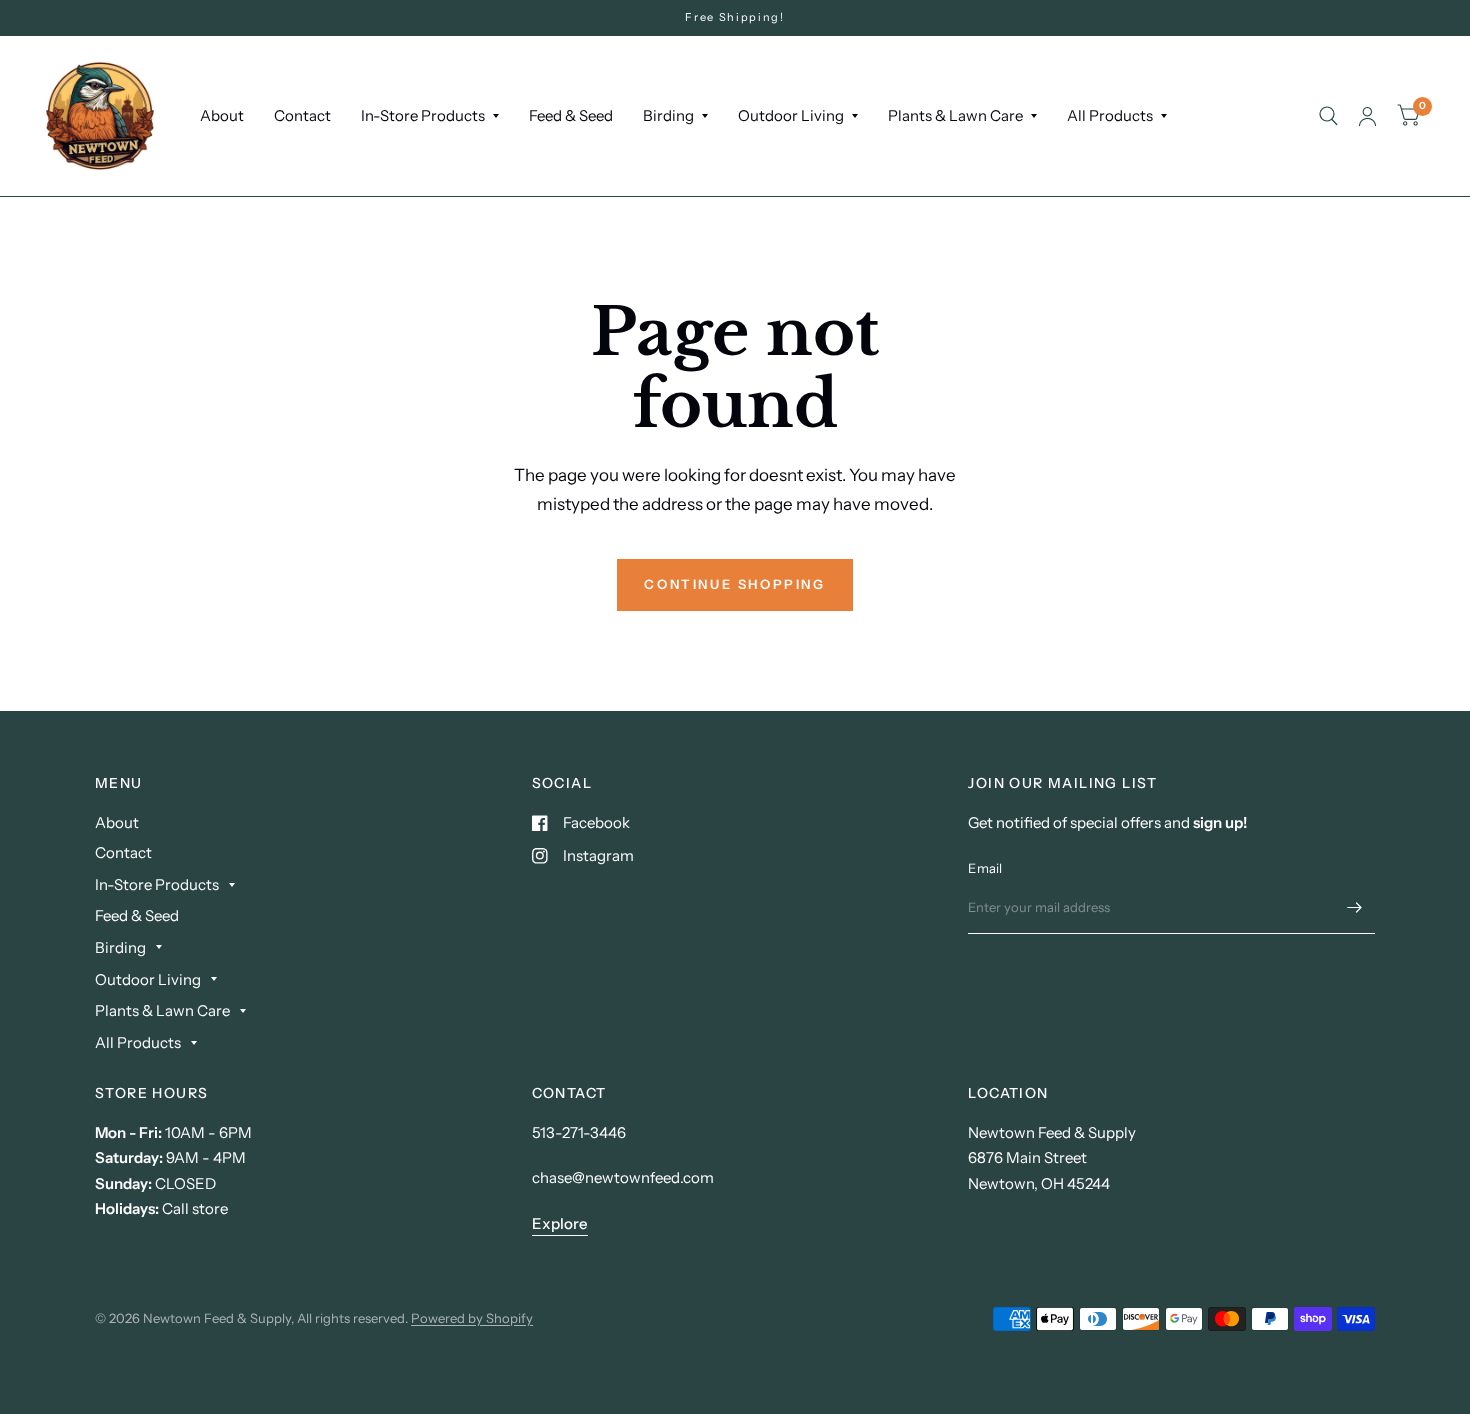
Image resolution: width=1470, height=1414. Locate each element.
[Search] (1328, 116)
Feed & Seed (571, 115)
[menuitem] (222, 116)
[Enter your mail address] (1355, 908)
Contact (302, 115)
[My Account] (1367, 116)
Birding (668, 115)
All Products (1110, 115)
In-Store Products (423, 115)
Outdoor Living (791, 115)
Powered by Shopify (472, 1318)
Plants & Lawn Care (955, 115)
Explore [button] (560, 1223)
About (222, 115)
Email (985, 868)
